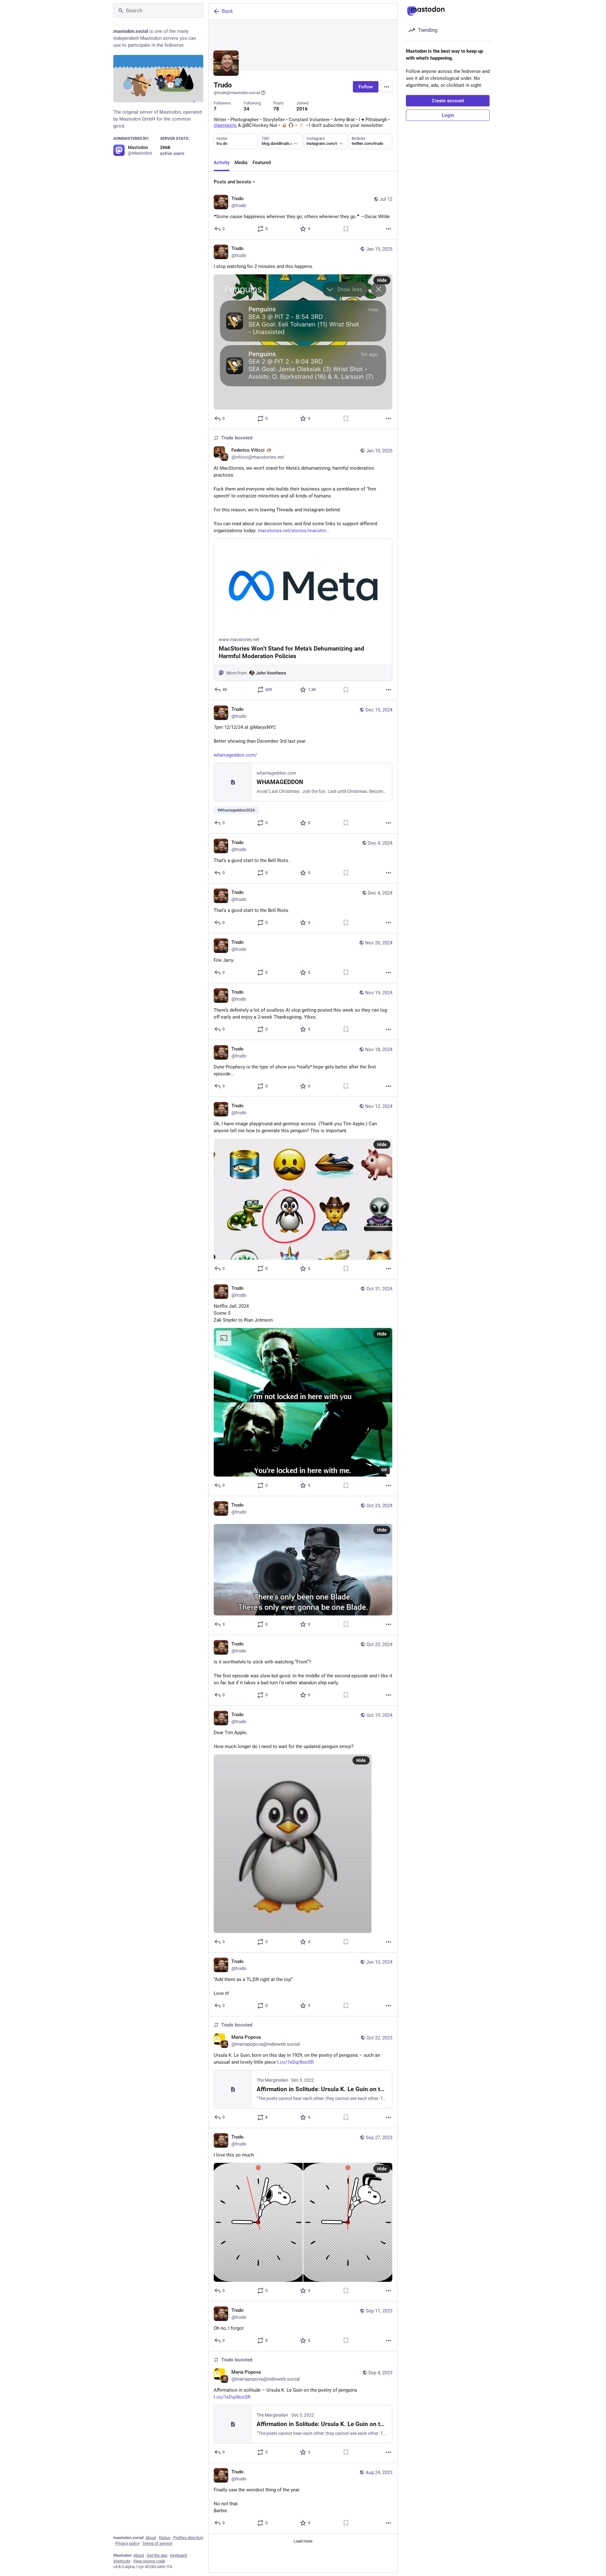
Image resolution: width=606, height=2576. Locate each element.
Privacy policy (127, 2543)
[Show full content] (296, 144)
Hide (382, 280)
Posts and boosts (232, 182)
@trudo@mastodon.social (237, 93)
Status (165, 2538)
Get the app (157, 2555)
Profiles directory (188, 2538)
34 (247, 109)
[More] (389, 229)
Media (241, 163)
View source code (149, 2561)
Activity (222, 163)
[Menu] (387, 87)
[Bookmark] (346, 229)
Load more (303, 2541)
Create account (448, 101)
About (151, 2538)
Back (227, 11)
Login (448, 115)
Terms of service (157, 2543)
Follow (366, 87)
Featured (262, 163)
